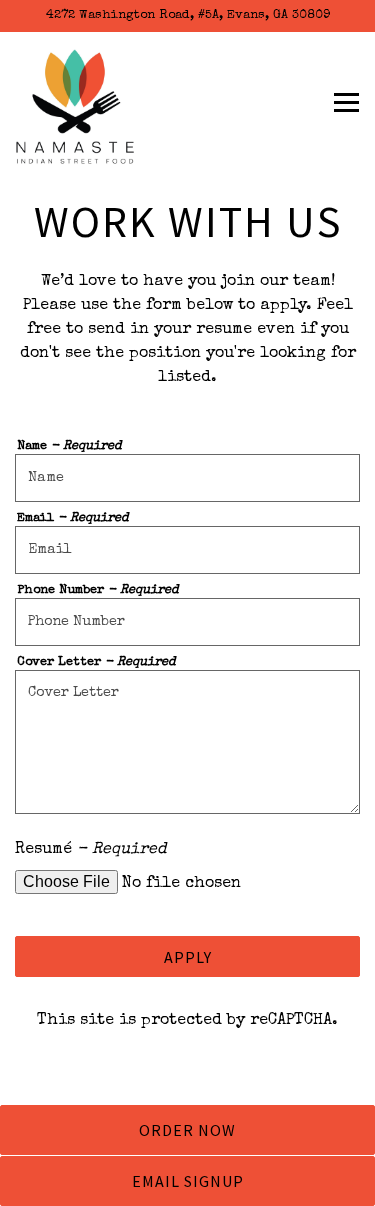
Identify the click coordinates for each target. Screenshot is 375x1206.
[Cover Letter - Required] (187, 742)
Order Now (187, 1130)
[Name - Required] (187, 478)
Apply (188, 957)
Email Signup (188, 1181)
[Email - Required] (187, 550)
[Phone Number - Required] (187, 622)
